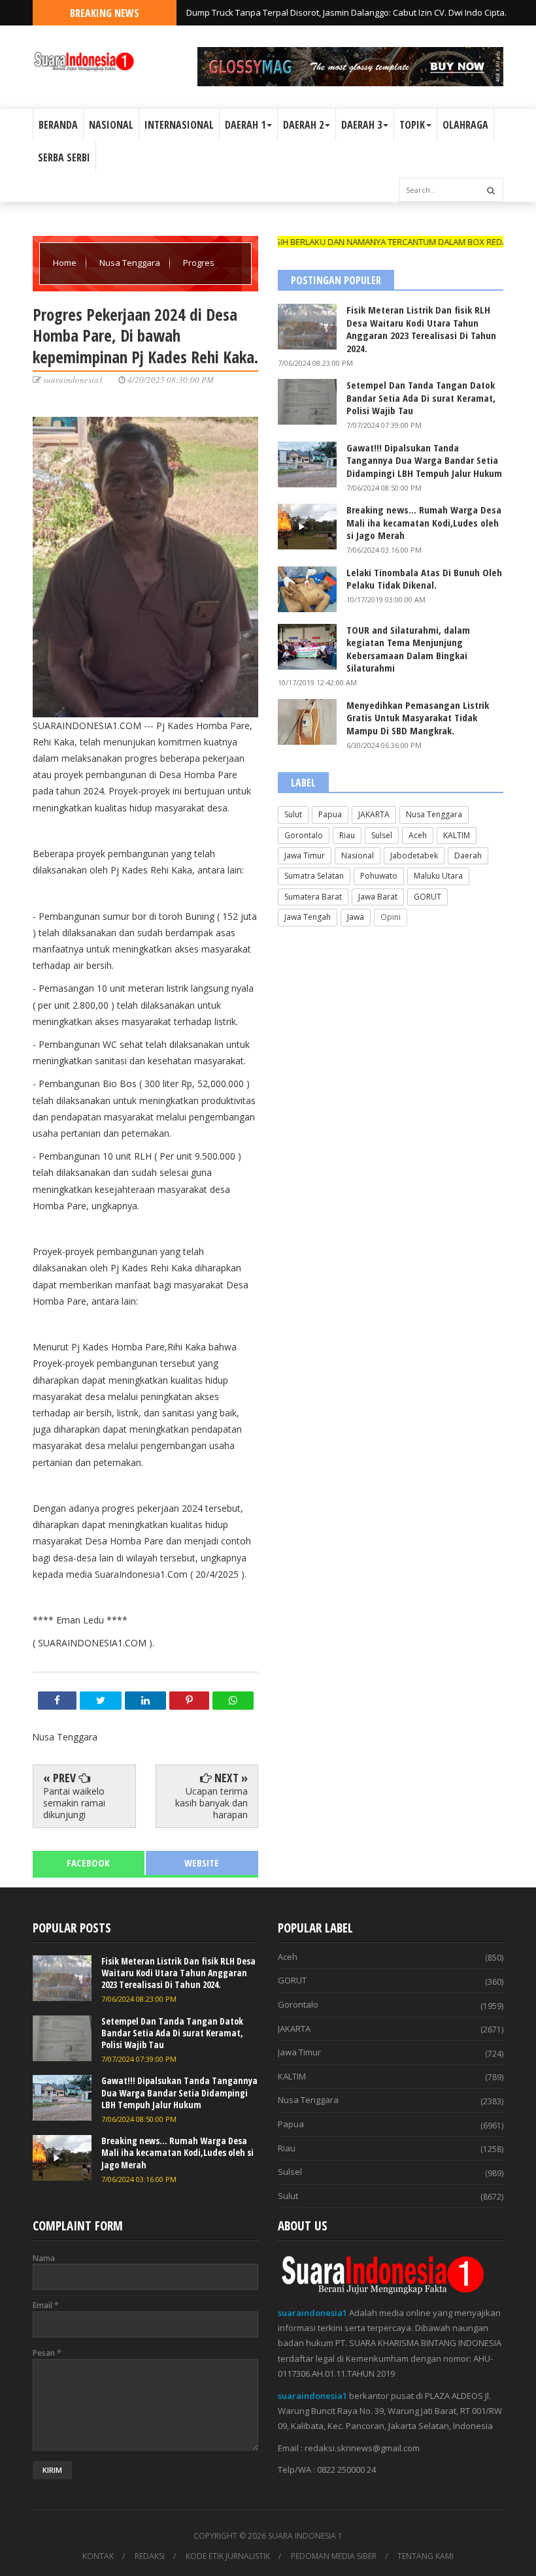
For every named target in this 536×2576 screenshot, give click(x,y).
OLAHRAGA (465, 125)
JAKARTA (374, 814)
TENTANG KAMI (426, 2556)
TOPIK (412, 125)
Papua (330, 814)
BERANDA (58, 125)
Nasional (358, 856)
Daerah (468, 856)
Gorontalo (304, 835)
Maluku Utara (438, 876)
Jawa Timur (305, 856)
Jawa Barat (378, 897)
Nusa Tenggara (131, 263)
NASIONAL (111, 125)
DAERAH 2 (303, 125)
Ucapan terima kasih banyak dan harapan (211, 1803)
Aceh (418, 835)
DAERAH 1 (245, 125)
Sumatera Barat (313, 897)
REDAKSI (150, 2556)
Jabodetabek (414, 856)
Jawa (356, 917)
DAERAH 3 (361, 125)
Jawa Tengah (308, 917)
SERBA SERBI (64, 157)
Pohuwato (379, 876)
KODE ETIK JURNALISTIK (228, 2556)
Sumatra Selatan (314, 876)
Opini (391, 917)
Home (66, 263)
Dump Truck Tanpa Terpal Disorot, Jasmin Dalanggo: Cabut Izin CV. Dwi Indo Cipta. (346, 12)
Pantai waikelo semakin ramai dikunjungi (74, 1803)
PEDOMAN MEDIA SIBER (334, 2556)
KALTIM (457, 835)
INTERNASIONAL (179, 125)
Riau (347, 835)
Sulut (293, 814)
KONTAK (98, 2556)
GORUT (427, 897)
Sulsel (382, 835)
